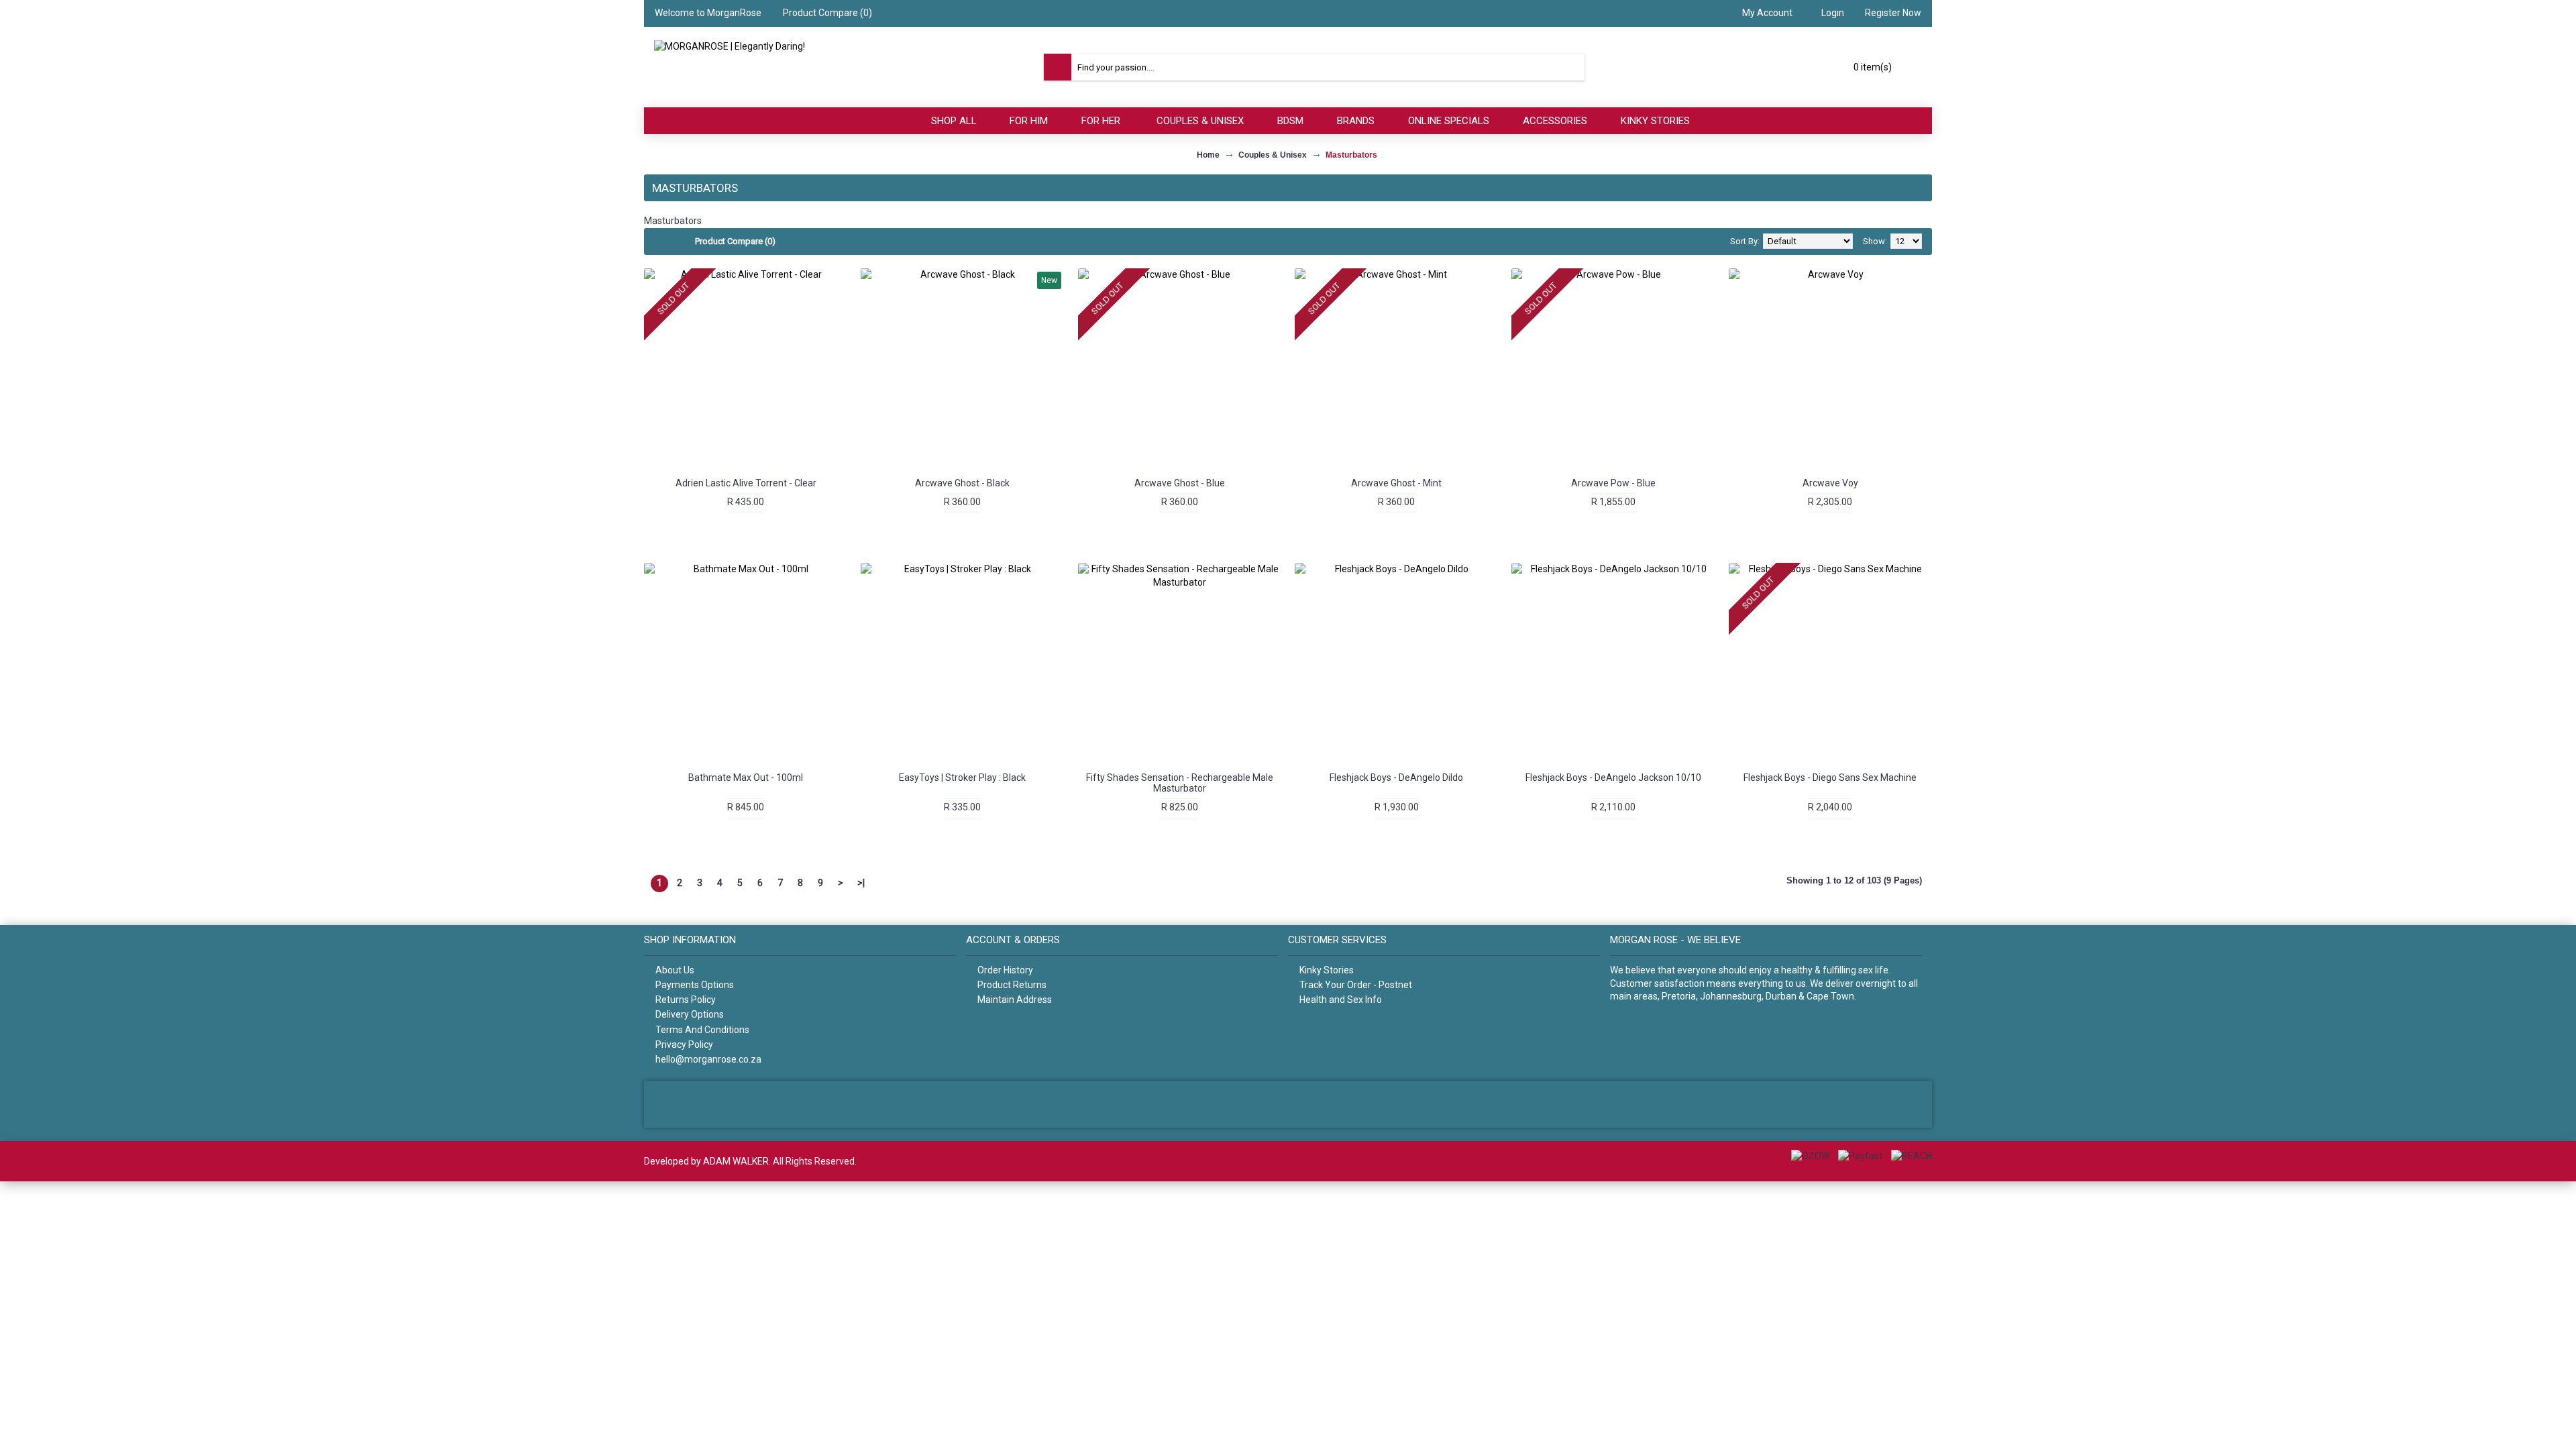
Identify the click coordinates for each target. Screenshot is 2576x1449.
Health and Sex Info (1341, 1000)
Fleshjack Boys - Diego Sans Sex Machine (1830, 777)
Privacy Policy (684, 1044)
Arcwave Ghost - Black (962, 483)
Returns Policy (686, 1000)
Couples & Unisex (1273, 155)
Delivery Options (690, 1014)
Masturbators (1351, 155)
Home (1208, 155)
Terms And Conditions (702, 1030)
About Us (675, 970)
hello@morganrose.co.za (708, 1059)
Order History (1005, 970)
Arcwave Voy (1830, 483)
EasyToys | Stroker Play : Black (962, 777)
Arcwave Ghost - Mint (1396, 483)
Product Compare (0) (735, 241)
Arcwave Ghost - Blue (1180, 483)
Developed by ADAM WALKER (706, 1161)
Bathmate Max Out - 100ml (746, 777)
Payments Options (695, 985)
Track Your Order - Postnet (1356, 985)
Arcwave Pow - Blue (1613, 483)
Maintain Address (1015, 1000)
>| (861, 883)
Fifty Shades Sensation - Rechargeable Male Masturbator (1180, 783)
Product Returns (1012, 985)
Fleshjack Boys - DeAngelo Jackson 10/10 (1613, 777)
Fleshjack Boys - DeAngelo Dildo (1396, 777)
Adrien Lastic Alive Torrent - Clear (746, 483)
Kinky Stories (1327, 970)
